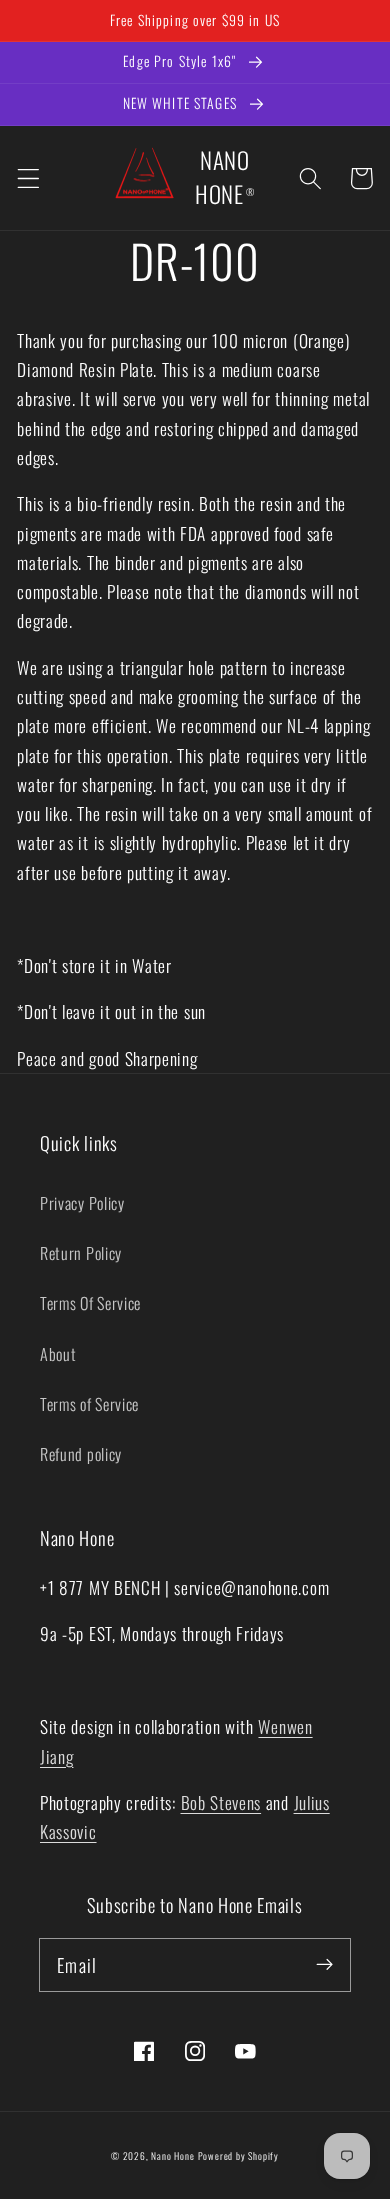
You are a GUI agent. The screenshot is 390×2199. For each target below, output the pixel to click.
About (58, 1354)
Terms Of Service (90, 1303)
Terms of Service (89, 1404)
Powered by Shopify (239, 2156)
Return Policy (81, 1253)
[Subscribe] (324, 1964)
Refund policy (81, 1454)
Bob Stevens (221, 1802)
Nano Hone (172, 2156)
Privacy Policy (82, 1203)
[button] (28, 178)
